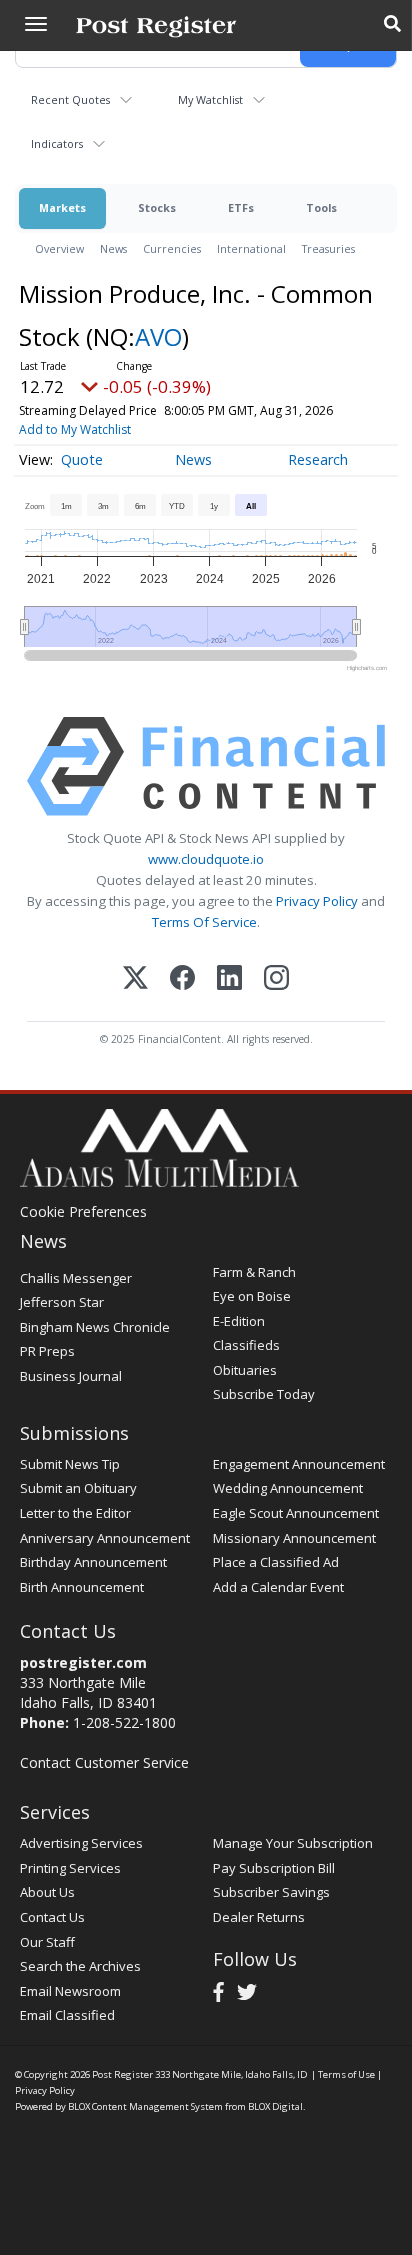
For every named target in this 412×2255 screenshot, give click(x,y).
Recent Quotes (70, 99)
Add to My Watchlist (75, 429)
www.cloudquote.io (206, 859)
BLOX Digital (275, 2106)
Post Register (122, 2074)
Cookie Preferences (83, 1211)
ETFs (241, 207)
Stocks (157, 207)
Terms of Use (346, 2074)
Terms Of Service (204, 922)
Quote (82, 459)
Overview (59, 248)
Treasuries (328, 248)
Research (318, 459)
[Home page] (156, 25)
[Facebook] (182, 979)
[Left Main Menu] (36, 24)
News (113, 248)
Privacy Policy (317, 901)
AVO (158, 336)
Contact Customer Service (104, 1762)
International (251, 248)
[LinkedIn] (229, 979)
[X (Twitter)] (135, 979)
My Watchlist (210, 99)
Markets (62, 207)
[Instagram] (276, 979)
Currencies (172, 248)
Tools (321, 207)
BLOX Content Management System (145, 2106)
